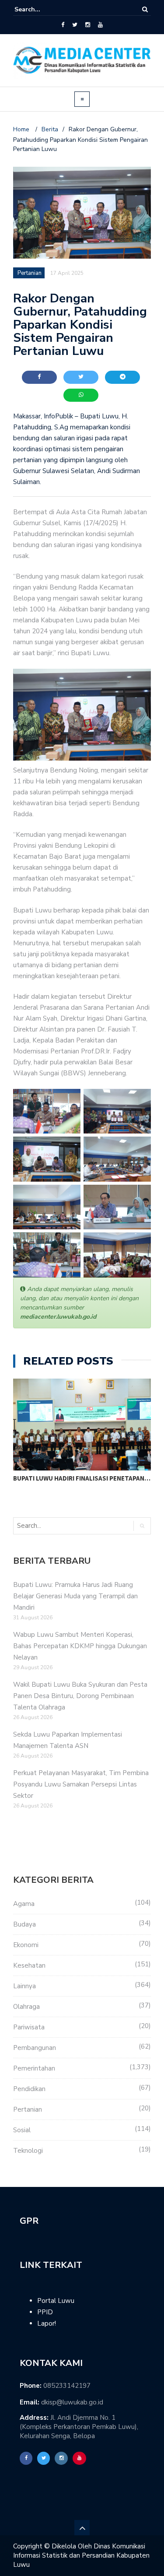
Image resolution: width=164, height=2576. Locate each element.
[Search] (145, 9)
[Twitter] (75, 25)
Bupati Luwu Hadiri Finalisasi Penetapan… (82, 1478)
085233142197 (67, 2386)
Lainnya (24, 1986)
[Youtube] (100, 25)
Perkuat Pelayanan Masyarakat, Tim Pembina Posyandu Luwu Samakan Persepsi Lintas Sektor (81, 1784)
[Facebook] (63, 25)
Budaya (24, 1924)
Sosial (22, 2130)
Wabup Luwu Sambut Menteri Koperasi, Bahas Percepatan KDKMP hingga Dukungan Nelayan (80, 1646)
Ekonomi (26, 1945)
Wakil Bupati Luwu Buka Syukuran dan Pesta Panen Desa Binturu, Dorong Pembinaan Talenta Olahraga (80, 1696)
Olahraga (26, 2007)
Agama (24, 1904)
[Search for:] (41, 9)
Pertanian (28, 2109)
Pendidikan (29, 2089)
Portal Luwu (56, 2301)
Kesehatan (29, 1965)
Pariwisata (29, 2027)
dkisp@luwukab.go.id (72, 2402)
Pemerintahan (34, 2068)
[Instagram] (88, 25)
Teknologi (28, 2151)
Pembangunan (35, 2048)
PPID (45, 2312)
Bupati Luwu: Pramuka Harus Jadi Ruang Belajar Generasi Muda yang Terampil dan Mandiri (75, 1596)
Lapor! (47, 2323)
